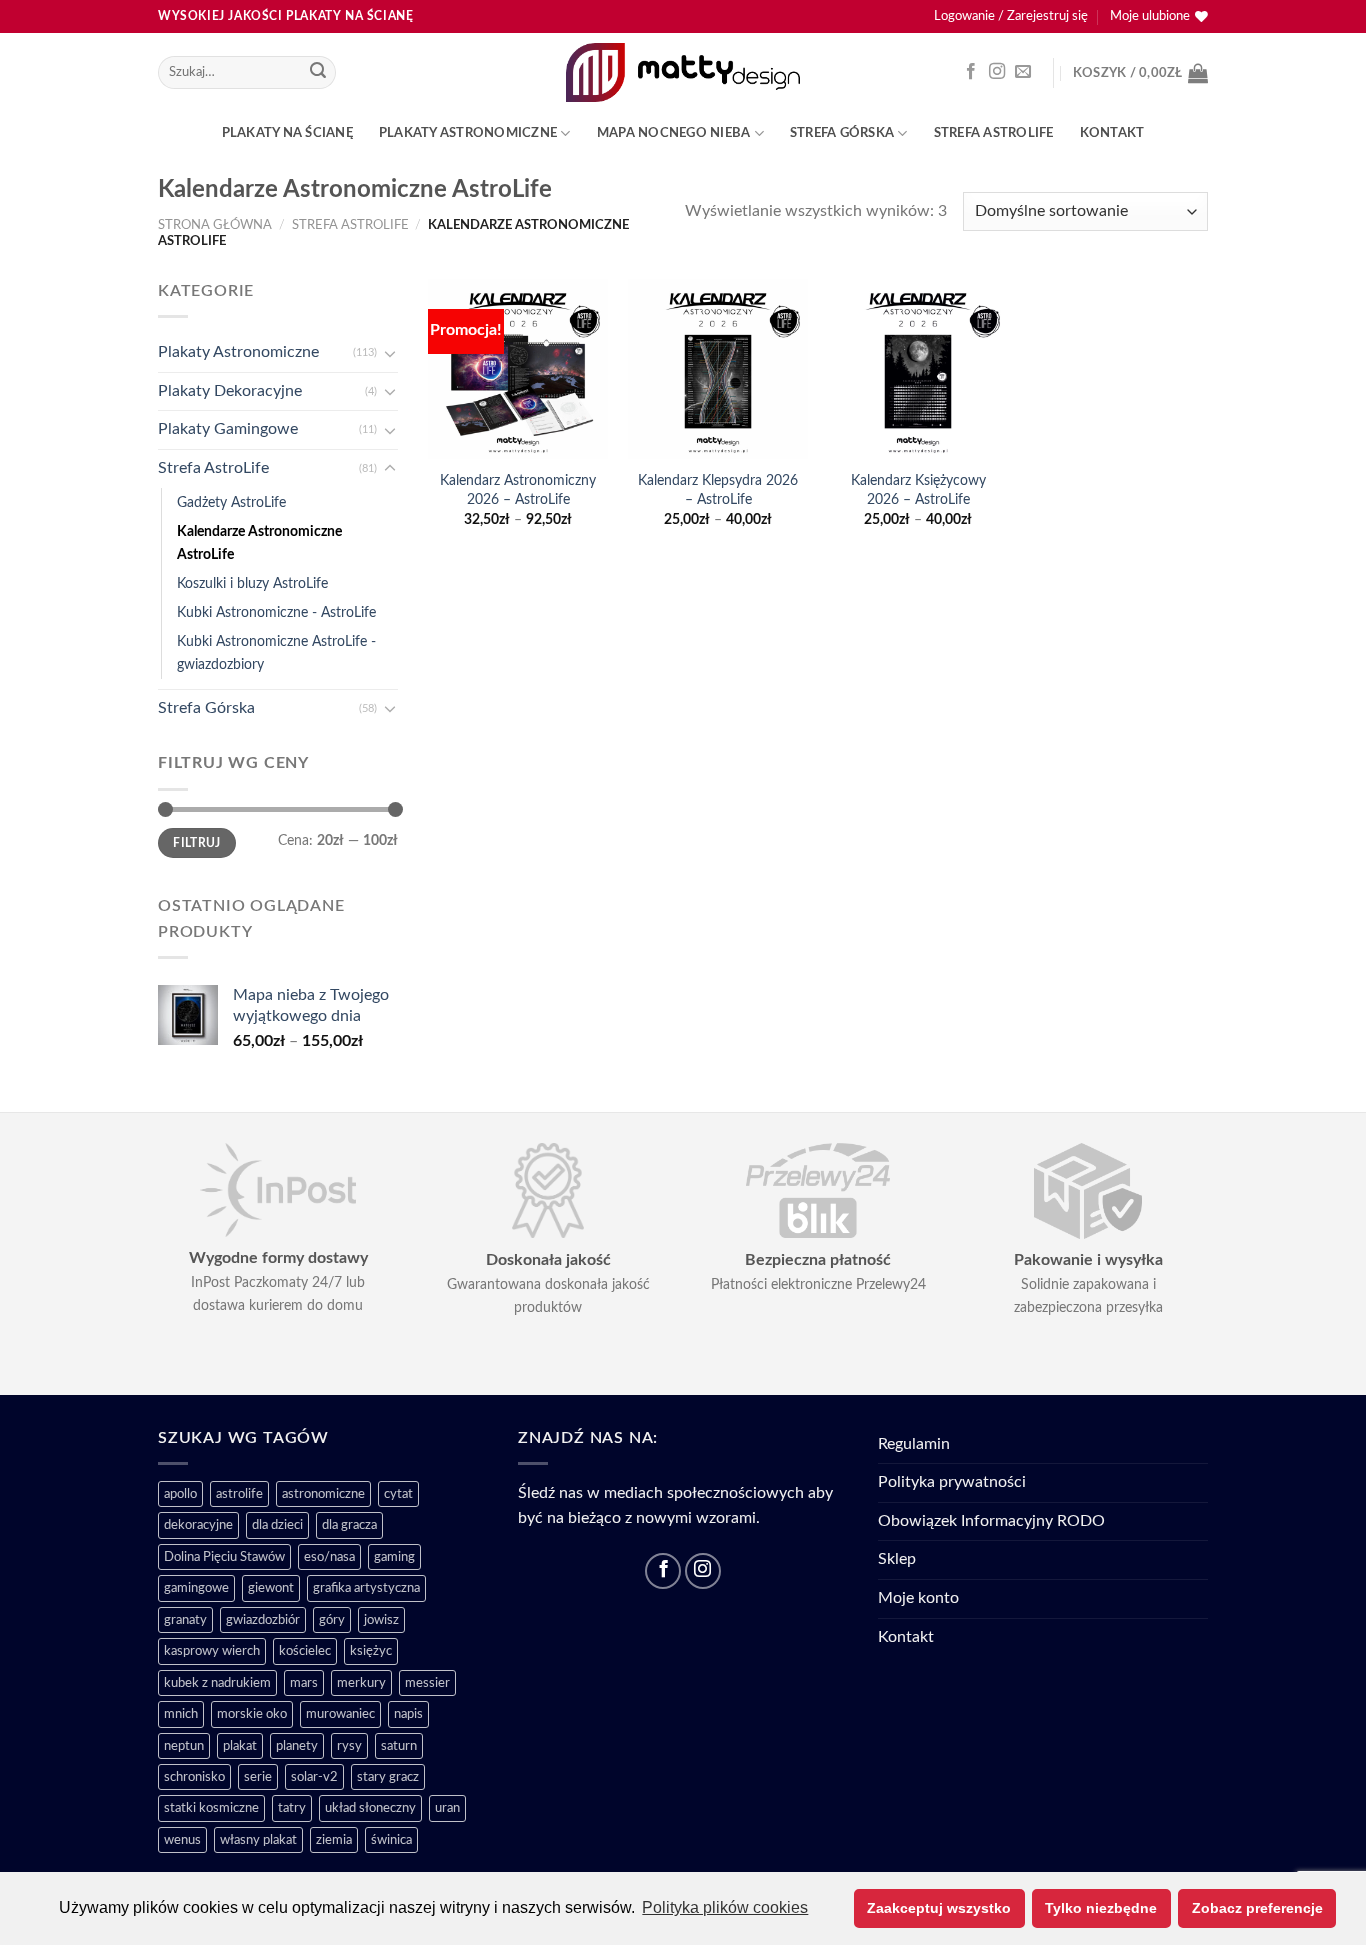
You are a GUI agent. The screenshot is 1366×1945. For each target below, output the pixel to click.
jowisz (381, 1620)
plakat (240, 1746)
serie (258, 1777)
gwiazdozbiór (263, 1620)
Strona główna (215, 225)
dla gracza (349, 1525)
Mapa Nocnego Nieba (674, 133)
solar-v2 (314, 1777)
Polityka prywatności (952, 1482)
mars (304, 1683)
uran (447, 1808)
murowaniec (340, 1714)
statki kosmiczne (211, 1808)
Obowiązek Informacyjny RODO (991, 1521)
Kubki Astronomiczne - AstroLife (276, 612)
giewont (271, 1588)
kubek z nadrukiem (217, 1683)
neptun (184, 1746)
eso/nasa (329, 1557)
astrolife (239, 1494)
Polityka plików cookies (725, 1907)
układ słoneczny (370, 1808)
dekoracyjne (198, 1525)
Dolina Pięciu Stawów (224, 1557)
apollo (180, 1494)
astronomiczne (323, 1494)
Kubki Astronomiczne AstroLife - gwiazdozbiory (276, 653)
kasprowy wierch (212, 1651)
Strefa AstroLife (994, 133)
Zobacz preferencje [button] (1257, 1908)
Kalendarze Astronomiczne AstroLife (259, 542)
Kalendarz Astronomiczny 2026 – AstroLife (518, 490)
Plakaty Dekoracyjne (230, 391)
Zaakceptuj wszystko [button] (939, 1908)
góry (332, 1620)
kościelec (305, 1651)
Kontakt (1112, 133)
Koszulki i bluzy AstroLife (252, 583)
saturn (399, 1746)
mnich (181, 1714)
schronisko (194, 1777)
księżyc (371, 1651)
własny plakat (258, 1840)
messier (427, 1683)
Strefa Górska (842, 133)
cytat (398, 1494)
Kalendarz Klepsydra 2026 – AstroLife (718, 490)
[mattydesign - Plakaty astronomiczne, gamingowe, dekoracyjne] (683, 72)
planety (297, 1746)
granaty (185, 1620)
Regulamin (914, 1444)
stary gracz (388, 1777)
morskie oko (252, 1714)
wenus (182, 1840)
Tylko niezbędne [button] (1101, 1908)
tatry (292, 1808)
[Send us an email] (1023, 72)
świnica (391, 1840)
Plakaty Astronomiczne (468, 133)
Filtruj (197, 842)
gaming (394, 1557)
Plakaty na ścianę (287, 133)
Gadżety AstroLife (231, 501)
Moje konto (918, 1598)
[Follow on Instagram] (997, 72)
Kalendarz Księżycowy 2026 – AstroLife (918, 490)
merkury (361, 1683)
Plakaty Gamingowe (228, 429)
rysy (349, 1746)
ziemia (334, 1840)
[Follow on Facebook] (971, 72)
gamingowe (196, 1588)
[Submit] (318, 73)
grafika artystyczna (366, 1588)
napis (408, 1714)
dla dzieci (277, 1525)
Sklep (897, 1559)
